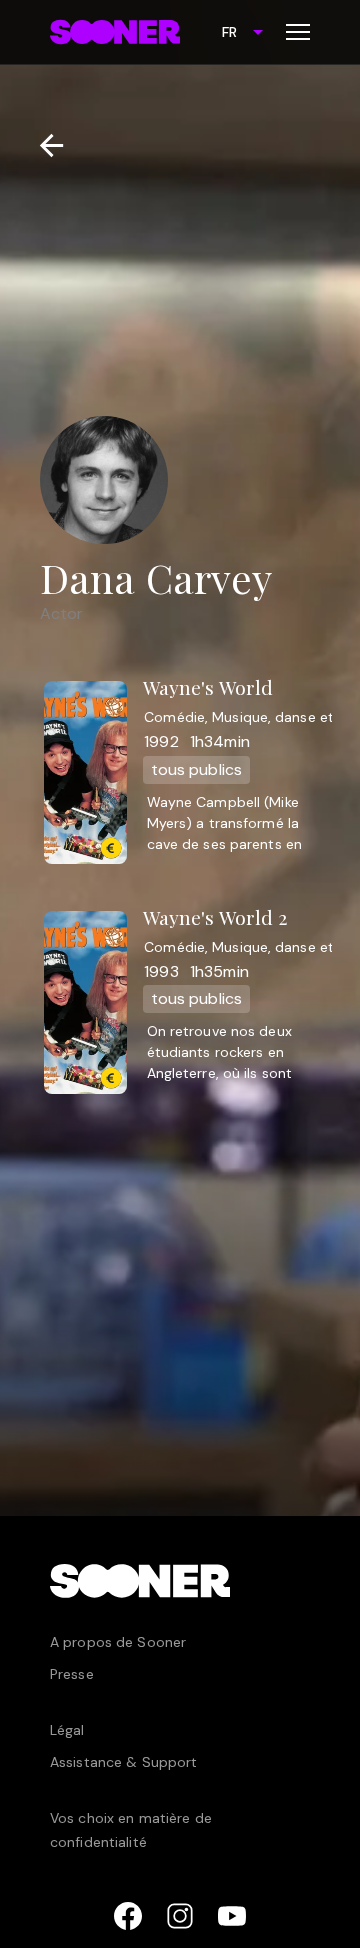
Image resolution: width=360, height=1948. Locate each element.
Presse (72, 1674)
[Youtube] (232, 1916)
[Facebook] (128, 1916)
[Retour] (43, 145)
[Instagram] (180, 1916)
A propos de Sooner (118, 1642)
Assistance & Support (123, 1762)
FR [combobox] (229, 32)
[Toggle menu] (298, 32)
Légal (67, 1730)
